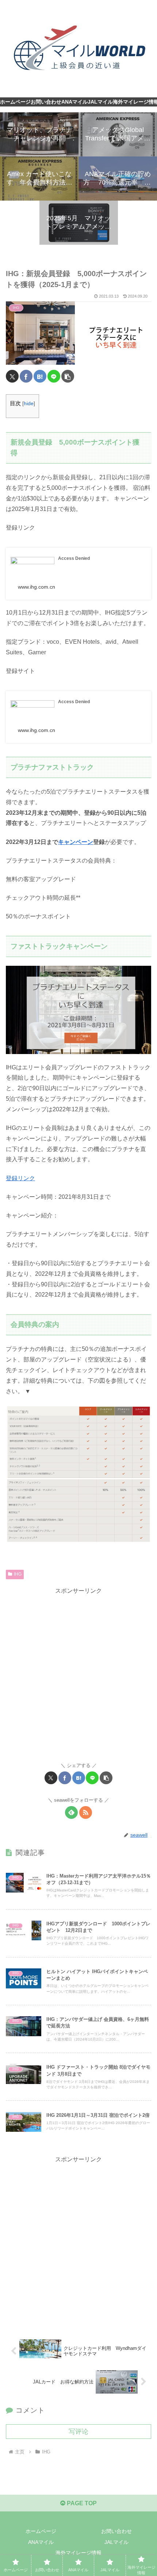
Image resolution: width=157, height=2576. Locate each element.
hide (29, 404)
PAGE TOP (81, 2503)
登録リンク (20, 1178)
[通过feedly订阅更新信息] (71, 1812)
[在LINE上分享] (54, 376)
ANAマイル (41, 2542)
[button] (68, 376)
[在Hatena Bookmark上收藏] (40, 376)
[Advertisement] (78, 1675)
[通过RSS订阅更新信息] (86, 1812)
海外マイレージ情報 (78, 2553)
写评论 (78, 2432)
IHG (18, 1574)
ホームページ (41, 2531)
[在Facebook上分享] (26, 376)
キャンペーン (76, 842)
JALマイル (116, 2542)
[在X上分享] (12, 376)
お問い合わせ (116, 2531)
